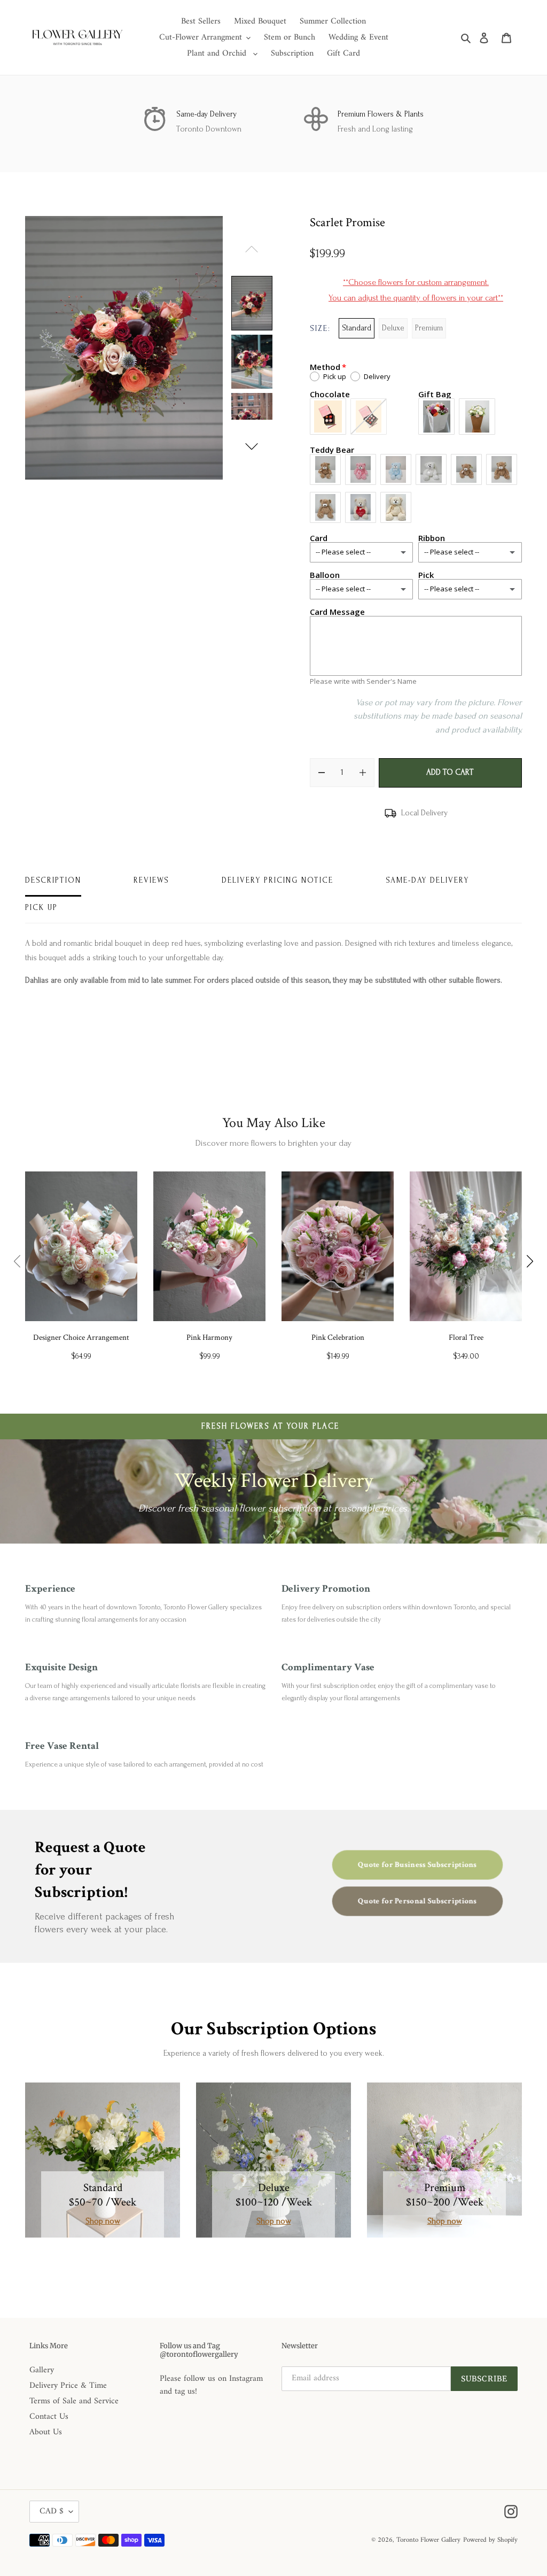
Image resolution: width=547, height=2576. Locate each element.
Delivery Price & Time (68, 2386)
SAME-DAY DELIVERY (427, 880)
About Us (46, 2432)
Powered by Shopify (490, 2540)
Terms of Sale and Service (74, 2401)
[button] (252, 446)
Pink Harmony (209, 1337)
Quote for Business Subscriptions (418, 1865)
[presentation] (17, 1261)
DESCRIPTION (53, 880)
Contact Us (49, 2417)
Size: (320, 329)
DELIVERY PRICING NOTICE (278, 880)
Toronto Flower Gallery (428, 2540)
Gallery (42, 2370)
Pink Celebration (338, 1337)
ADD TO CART (450, 772)
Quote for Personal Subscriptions (418, 1901)
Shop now (103, 2221)
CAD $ (52, 2511)
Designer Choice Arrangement (81, 1337)
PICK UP (41, 908)
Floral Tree (466, 1337)
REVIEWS (151, 880)
